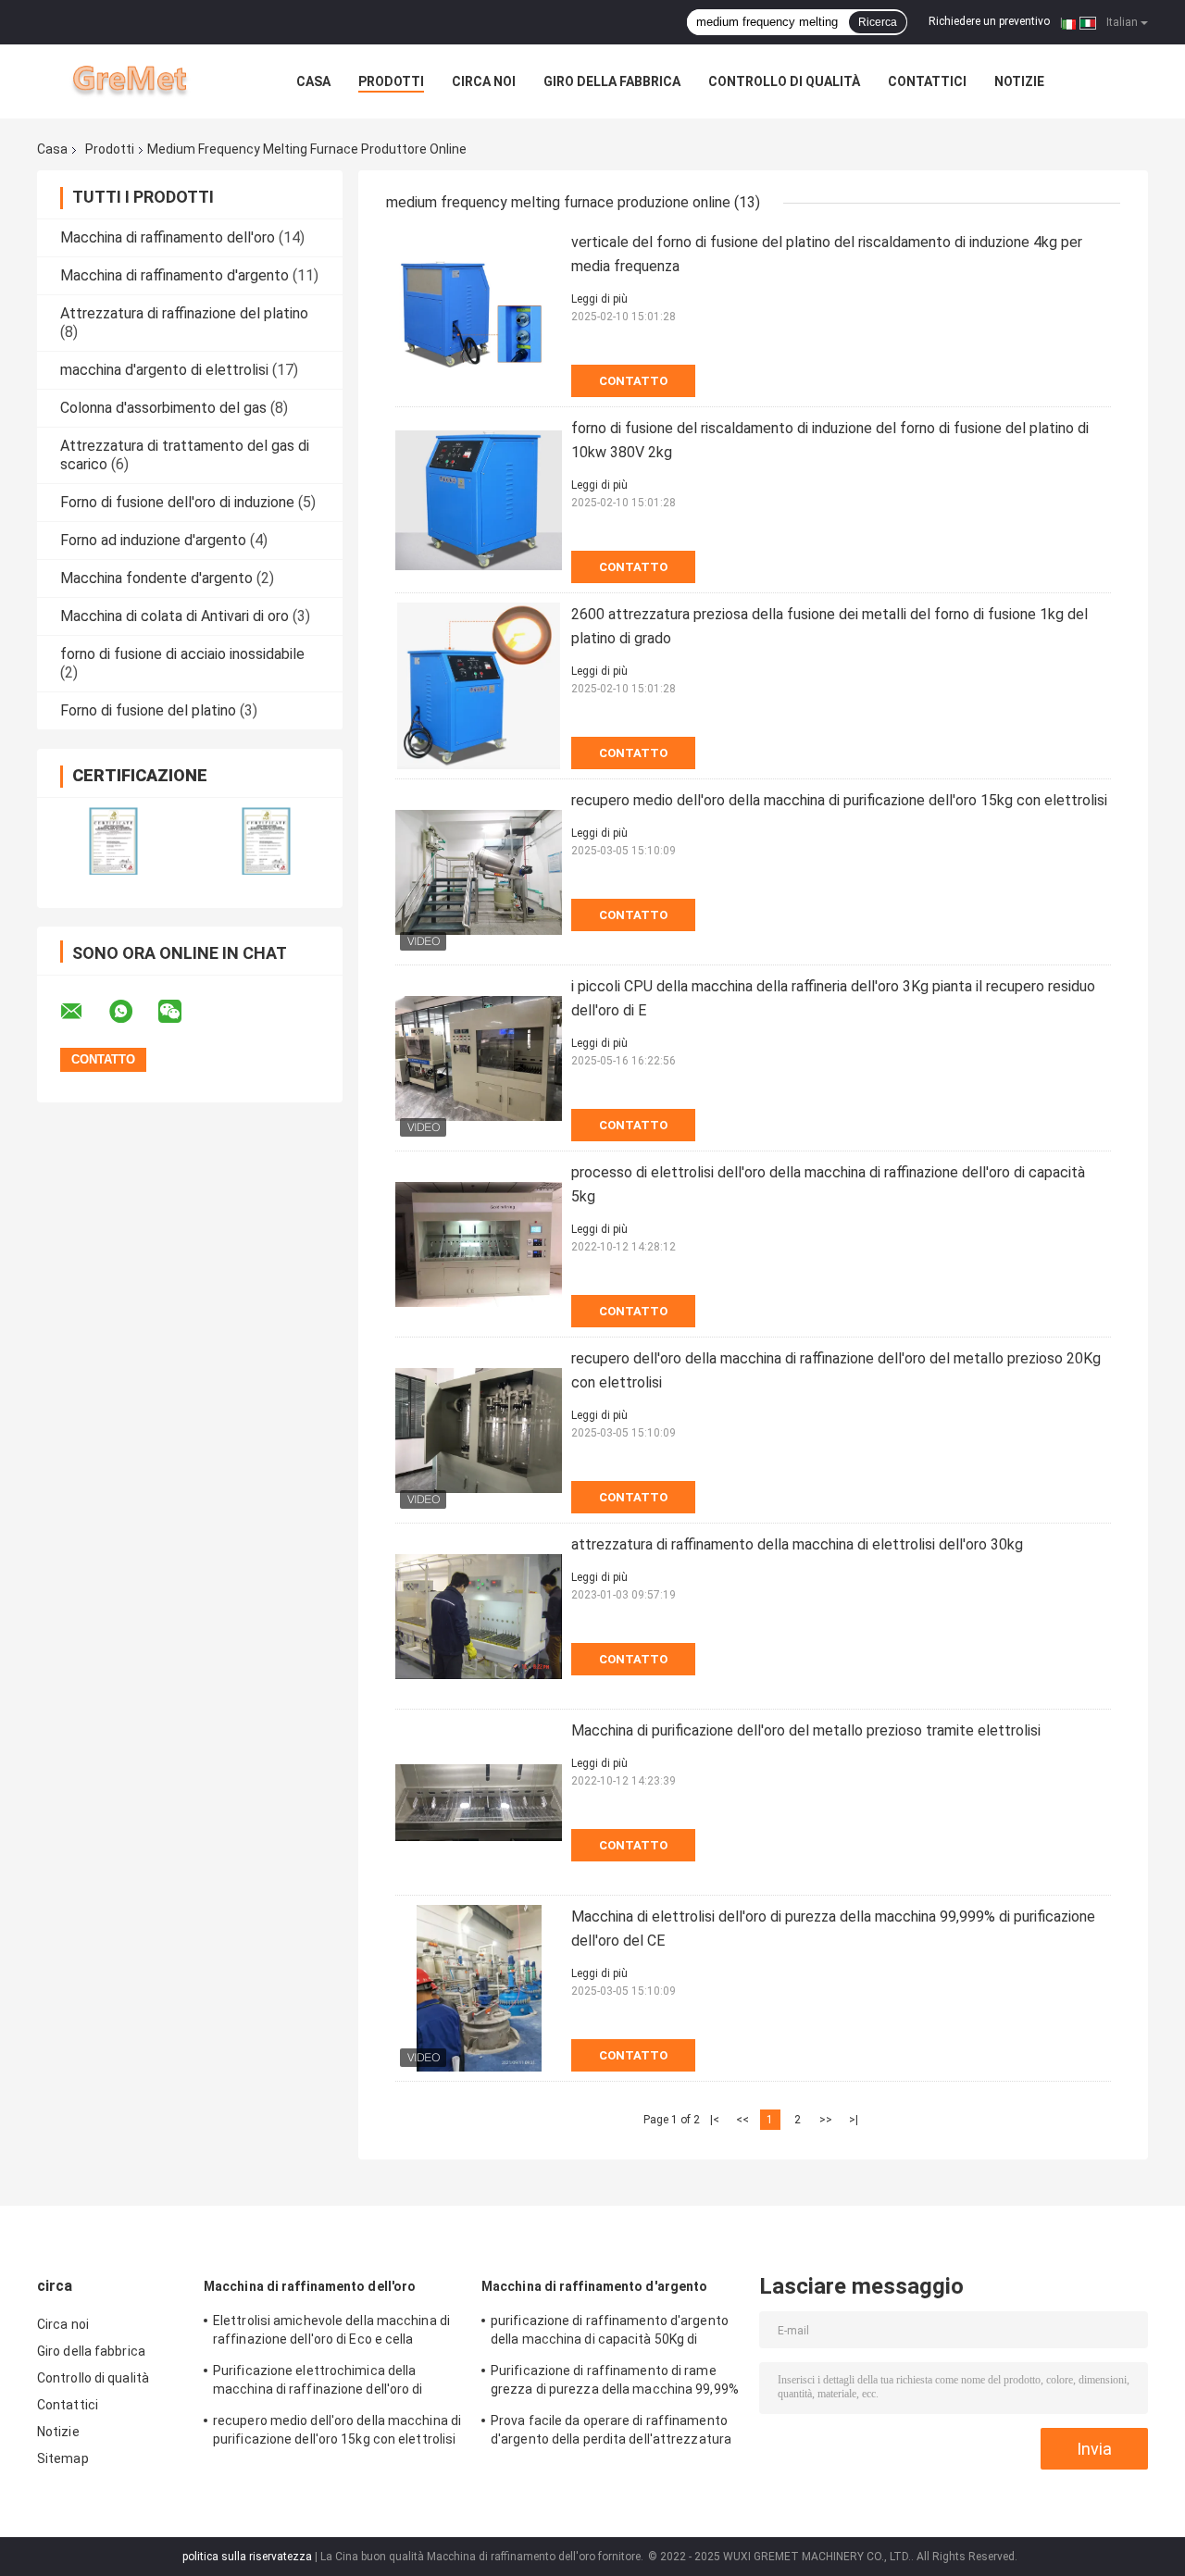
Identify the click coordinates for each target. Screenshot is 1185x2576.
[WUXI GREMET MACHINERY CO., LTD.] (139, 81)
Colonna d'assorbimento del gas (163, 408)
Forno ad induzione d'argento (153, 540)
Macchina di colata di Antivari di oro (175, 616)
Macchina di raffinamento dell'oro (168, 237)
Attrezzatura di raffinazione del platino (184, 313)
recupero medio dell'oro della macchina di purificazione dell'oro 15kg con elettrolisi (839, 800)
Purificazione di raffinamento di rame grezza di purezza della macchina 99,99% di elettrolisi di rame (615, 2383)
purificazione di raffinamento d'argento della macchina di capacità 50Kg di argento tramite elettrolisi (610, 2333)
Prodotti (391, 81)
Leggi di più (599, 299)
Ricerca (878, 22)
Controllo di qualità (784, 81)
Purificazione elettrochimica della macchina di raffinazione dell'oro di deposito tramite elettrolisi (318, 2383)
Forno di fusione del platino (148, 710)
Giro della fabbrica (612, 81)
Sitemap (63, 2458)
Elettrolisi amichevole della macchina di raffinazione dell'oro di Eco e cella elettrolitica (331, 2333)
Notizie (1019, 81)
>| (854, 2120)
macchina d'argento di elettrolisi (164, 370)
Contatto (633, 381)
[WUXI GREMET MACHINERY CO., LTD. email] (83, 1012)
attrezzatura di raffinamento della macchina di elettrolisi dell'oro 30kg (797, 1544)
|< (715, 2120)
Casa (313, 81)
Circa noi (484, 81)
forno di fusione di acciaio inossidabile (182, 654)
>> (826, 2120)
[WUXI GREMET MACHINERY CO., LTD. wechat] (181, 1012)
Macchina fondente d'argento (156, 578)
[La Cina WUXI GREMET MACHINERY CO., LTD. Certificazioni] (113, 841)
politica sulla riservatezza (247, 2557)
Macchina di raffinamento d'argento (175, 275)
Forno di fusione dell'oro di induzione (177, 502)
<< (742, 2120)
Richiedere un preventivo (989, 21)
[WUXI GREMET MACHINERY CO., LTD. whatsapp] (132, 1012)
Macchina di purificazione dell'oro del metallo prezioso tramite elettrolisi (806, 1730)
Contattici (927, 81)
